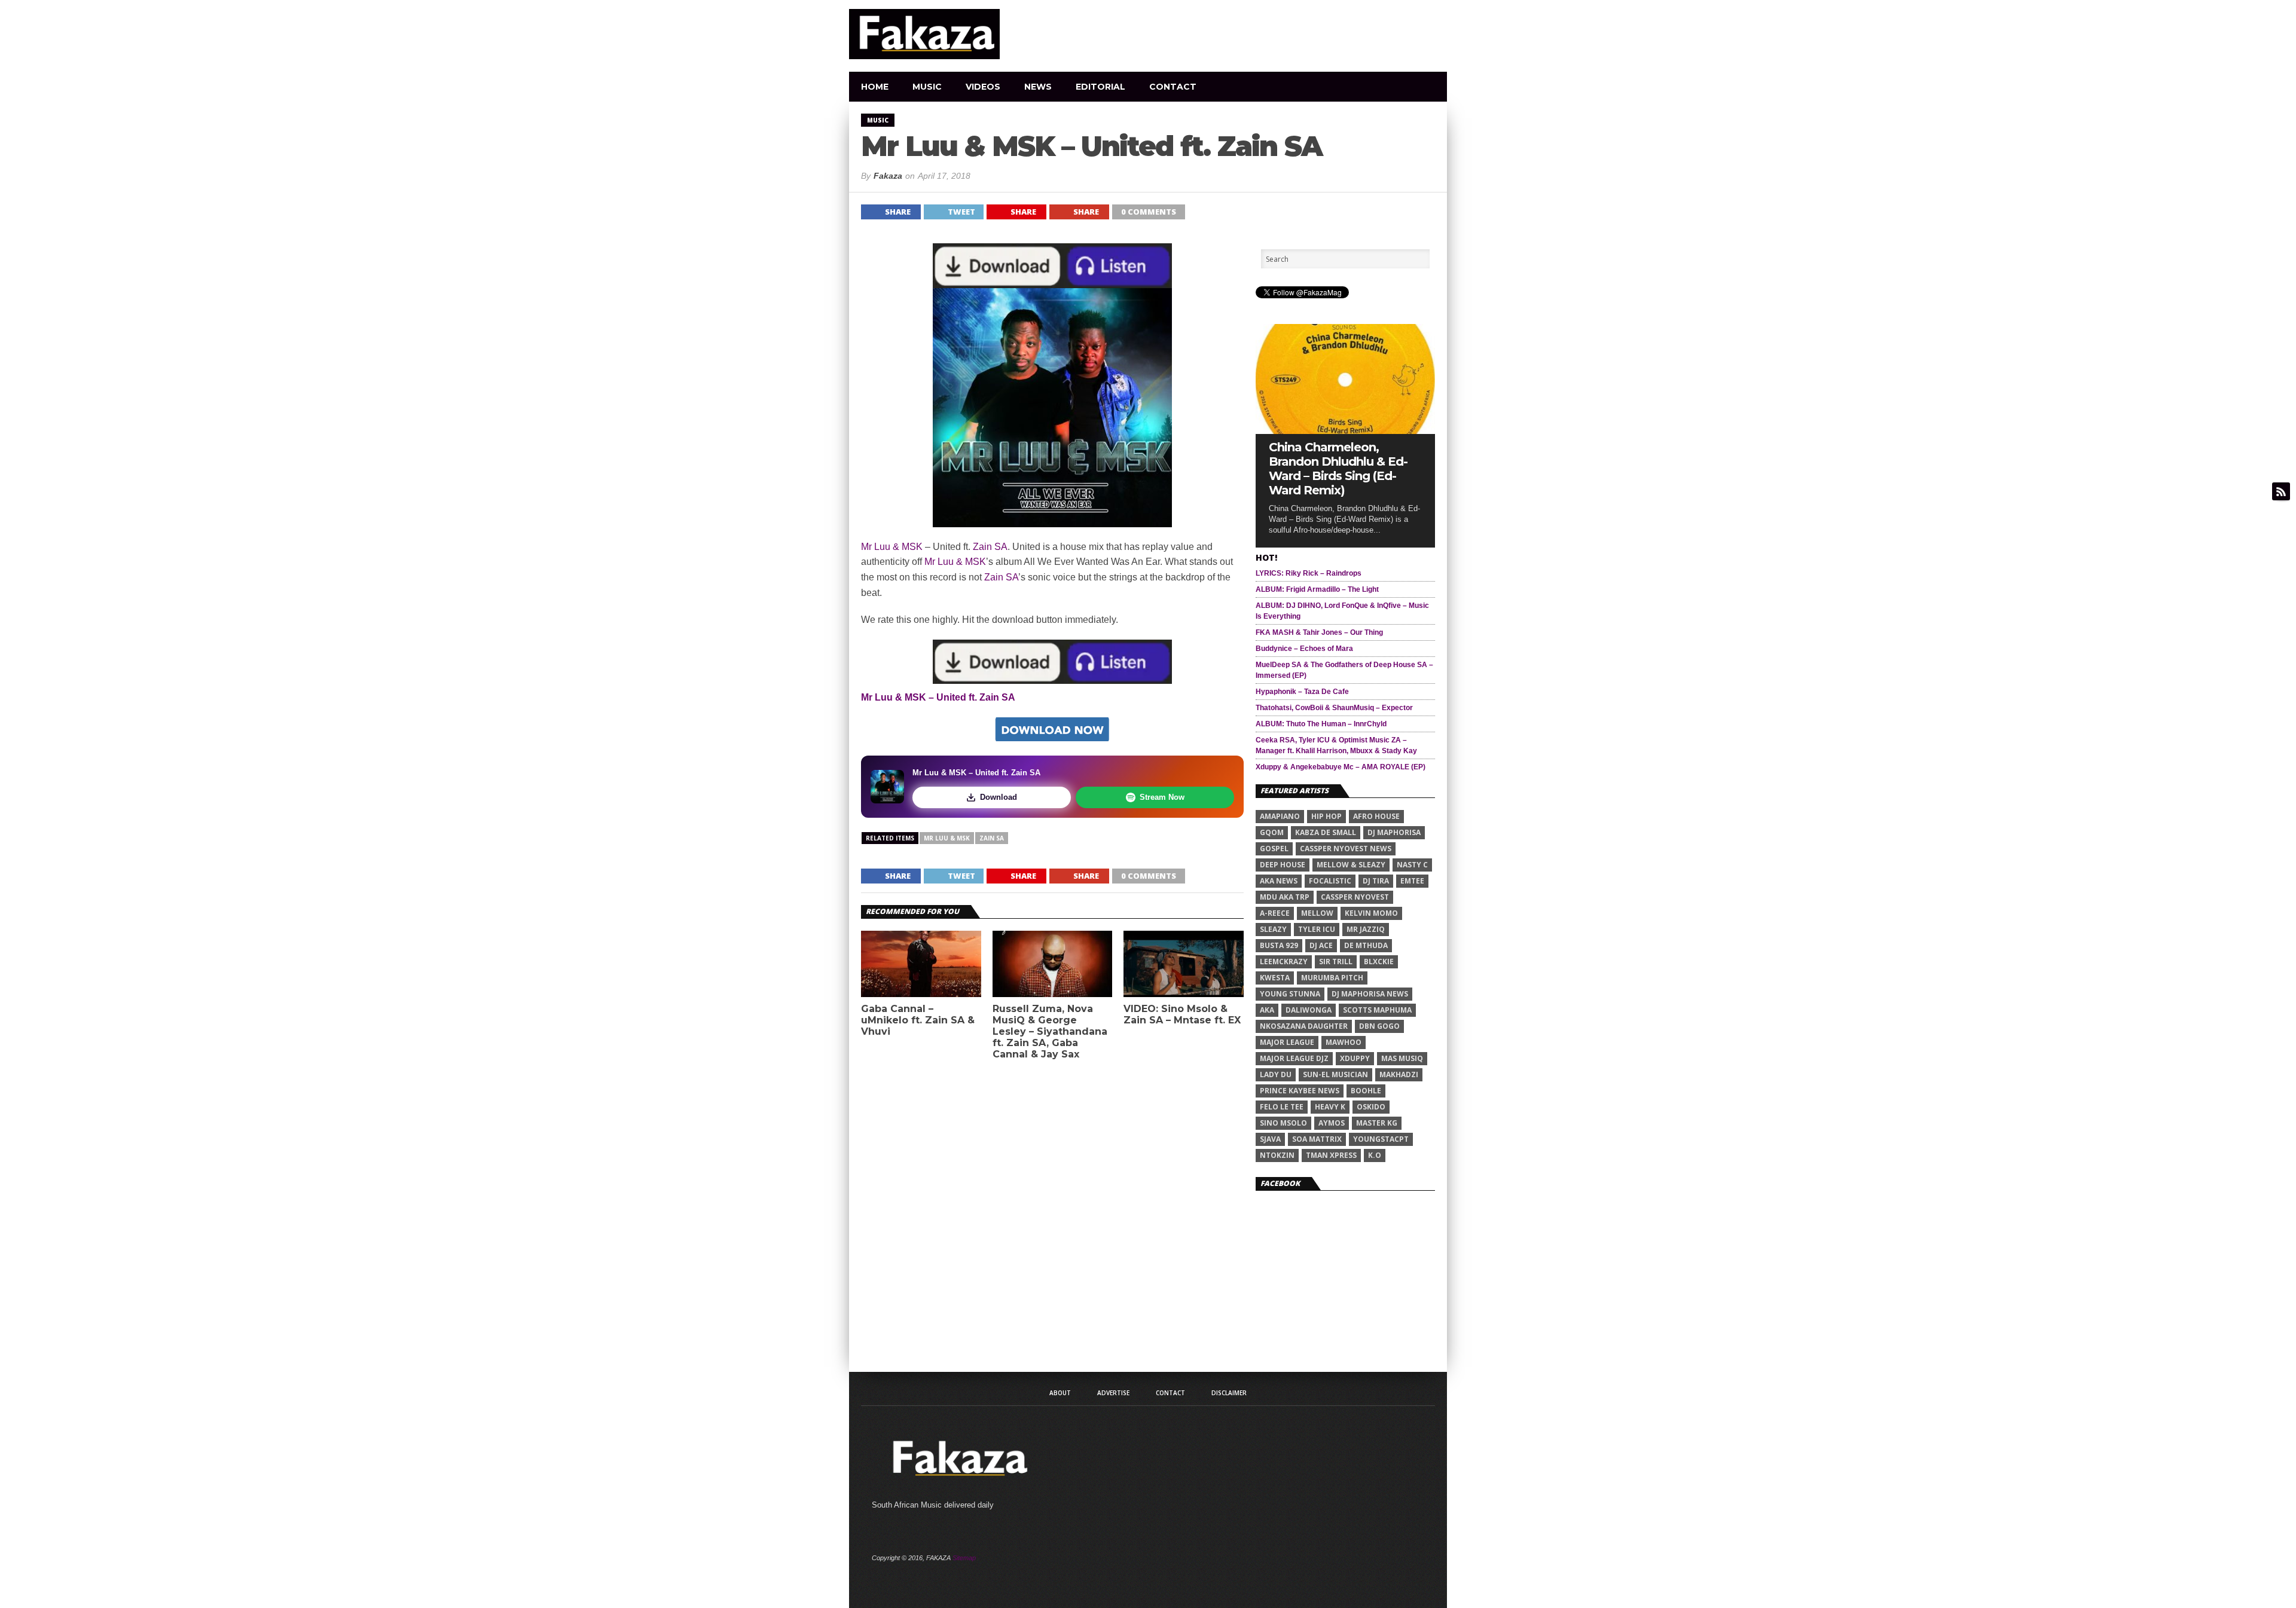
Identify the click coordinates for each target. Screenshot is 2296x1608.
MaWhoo (1344, 1042)
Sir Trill (1336, 962)
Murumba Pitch (1332, 978)
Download (999, 797)
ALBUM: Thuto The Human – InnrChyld (1321, 724)
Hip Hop (1326, 816)
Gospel (1274, 849)
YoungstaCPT (1381, 1139)
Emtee (1412, 881)
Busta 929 (1279, 945)
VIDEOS (983, 87)
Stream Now (1162, 797)
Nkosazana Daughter (1304, 1026)
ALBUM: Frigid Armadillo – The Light (1317, 589)
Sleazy (1273, 929)
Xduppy (1355, 1058)
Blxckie (1379, 962)
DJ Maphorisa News (1370, 994)
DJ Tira (1376, 881)
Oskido (1371, 1107)
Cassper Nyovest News (1346, 849)
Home (875, 87)
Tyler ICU (1317, 929)
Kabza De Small (1326, 832)
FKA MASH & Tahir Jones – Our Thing (1319, 632)
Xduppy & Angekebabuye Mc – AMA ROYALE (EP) (1341, 767)
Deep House (1283, 865)
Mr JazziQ (1366, 929)
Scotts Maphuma (1377, 1010)
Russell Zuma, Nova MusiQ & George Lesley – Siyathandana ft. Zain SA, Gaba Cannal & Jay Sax (1050, 1032)
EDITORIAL (1100, 87)
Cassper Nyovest (1355, 897)
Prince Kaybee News (1300, 1091)
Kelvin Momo (1371, 913)
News (1038, 87)
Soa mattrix (1317, 1139)
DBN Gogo (1379, 1026)
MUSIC (927, 87)
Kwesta (1275, 978)
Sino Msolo (1283, 1123)
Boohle (1366, 1091)
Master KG (1377, 1123)
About (1060, 1393)
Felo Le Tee (1282, 1107)
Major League (1287, 1042)
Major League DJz (1294, 1058)
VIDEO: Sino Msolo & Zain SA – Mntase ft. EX (1182, 1014)
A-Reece (1275, 913)
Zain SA (990, 547)
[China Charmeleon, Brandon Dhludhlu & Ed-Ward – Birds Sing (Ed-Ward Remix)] (1345, 431)
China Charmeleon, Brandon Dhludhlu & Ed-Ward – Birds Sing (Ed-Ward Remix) (1338, 469)
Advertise (1113, 1393)
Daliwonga (1309, 1010)
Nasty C (1412, 865)
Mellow (1317, 913)
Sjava (1270, 1139)
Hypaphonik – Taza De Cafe (1302, 692)
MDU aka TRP (1285, 897)
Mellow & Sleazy (1351, 865)
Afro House (1376, 816)
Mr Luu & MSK (892, 547)
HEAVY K (1330, 1107)
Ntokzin (1277, 1155)
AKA (1267, 1010)
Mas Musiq (1402, 1058)
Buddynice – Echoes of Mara (1304, 649)
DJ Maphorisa (1394, 832)
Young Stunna (1290, 994)
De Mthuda (1366, 945)
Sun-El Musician (1335, 1074)
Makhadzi (1399, 1074)
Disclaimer (1229, 1393)
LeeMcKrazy (1284, 962)
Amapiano (1280, 816)
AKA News (1279, 881)
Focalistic (1330, 881)
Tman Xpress (1331, 1155)
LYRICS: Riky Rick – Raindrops (1309, 573)
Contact (1173, 87)
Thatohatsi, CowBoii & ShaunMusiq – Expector (1334, 708)
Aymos (1332, 1123)
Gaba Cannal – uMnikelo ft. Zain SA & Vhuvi (918, 1020)
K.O (1375, 1155)
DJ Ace (1321, 945)
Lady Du (1276, 1074)
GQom (1272, 832)
